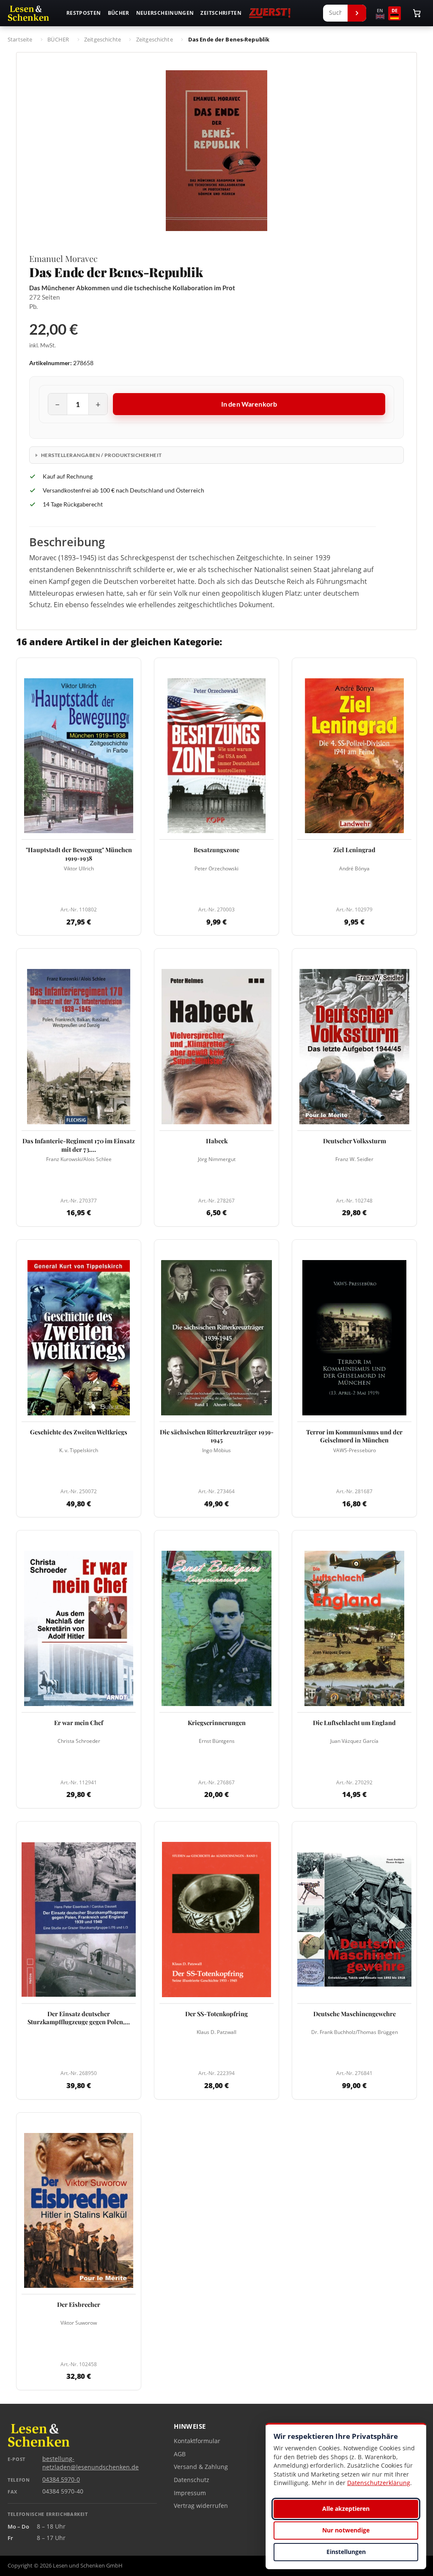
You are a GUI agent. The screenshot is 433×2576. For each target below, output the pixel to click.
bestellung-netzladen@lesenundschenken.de (90, 2463)
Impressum (190, 2493)
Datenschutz (192, 2480)
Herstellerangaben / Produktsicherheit (101, 455)
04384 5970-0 (61, 2480)
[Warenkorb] (417, 13)
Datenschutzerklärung (379, 2483)
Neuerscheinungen (165, 13)
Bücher (119, 13)
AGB (180, 2454)
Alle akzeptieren (346, 2509)
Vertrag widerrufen (201, 2506)
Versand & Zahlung (201, 2467)
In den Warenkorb (249, 404)
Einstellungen (346, 2552)
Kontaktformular (197, 2441)
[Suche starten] (357, 13)
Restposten (84, 13)
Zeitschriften (221, 13)
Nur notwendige (346, 2530)
